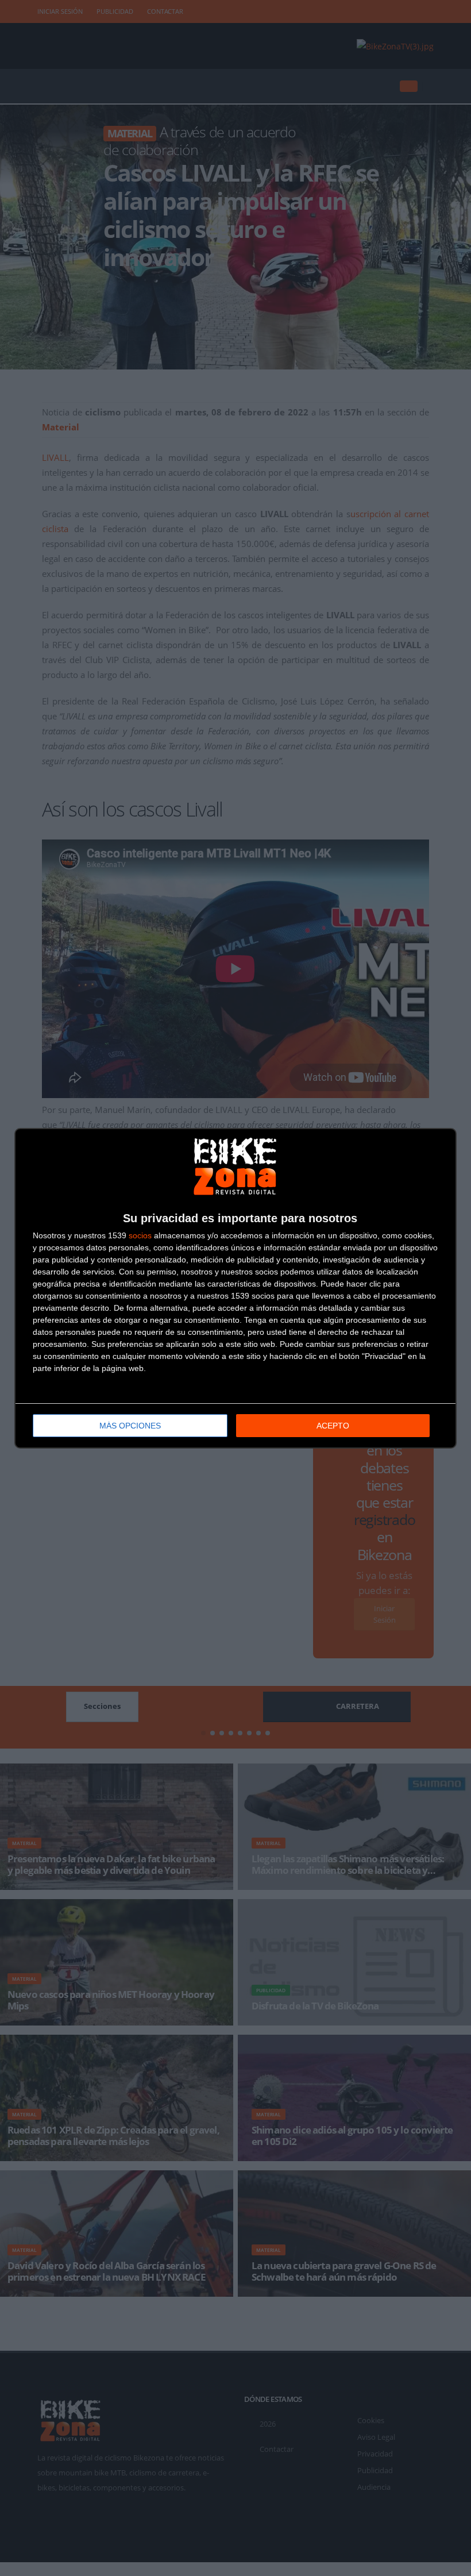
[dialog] (235, 1288)
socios (140, 1235)
